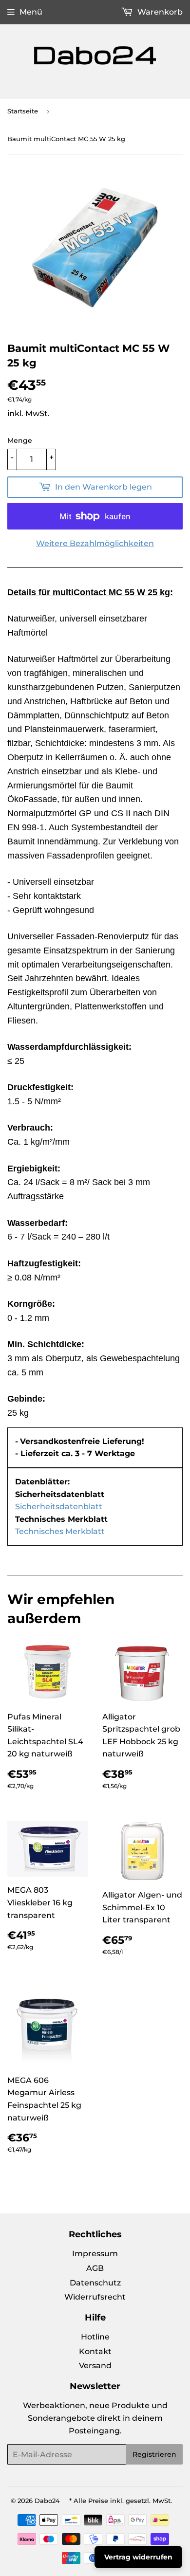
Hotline (95, 2337)
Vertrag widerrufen (138, 2557)
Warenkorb (159, 12)
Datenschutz (95, 2283)
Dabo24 (47, 2501)
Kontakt (95, 2351)
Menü (31, 12)
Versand (95, 2366)
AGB (95, 2268)
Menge (20, 440)
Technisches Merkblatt (60, 1531)
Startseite (23, 111)
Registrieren (154, 2454)
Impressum (95, 2254)
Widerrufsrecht (95, 2297)
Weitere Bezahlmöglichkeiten (95, 543)
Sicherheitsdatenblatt (59, 1507)
